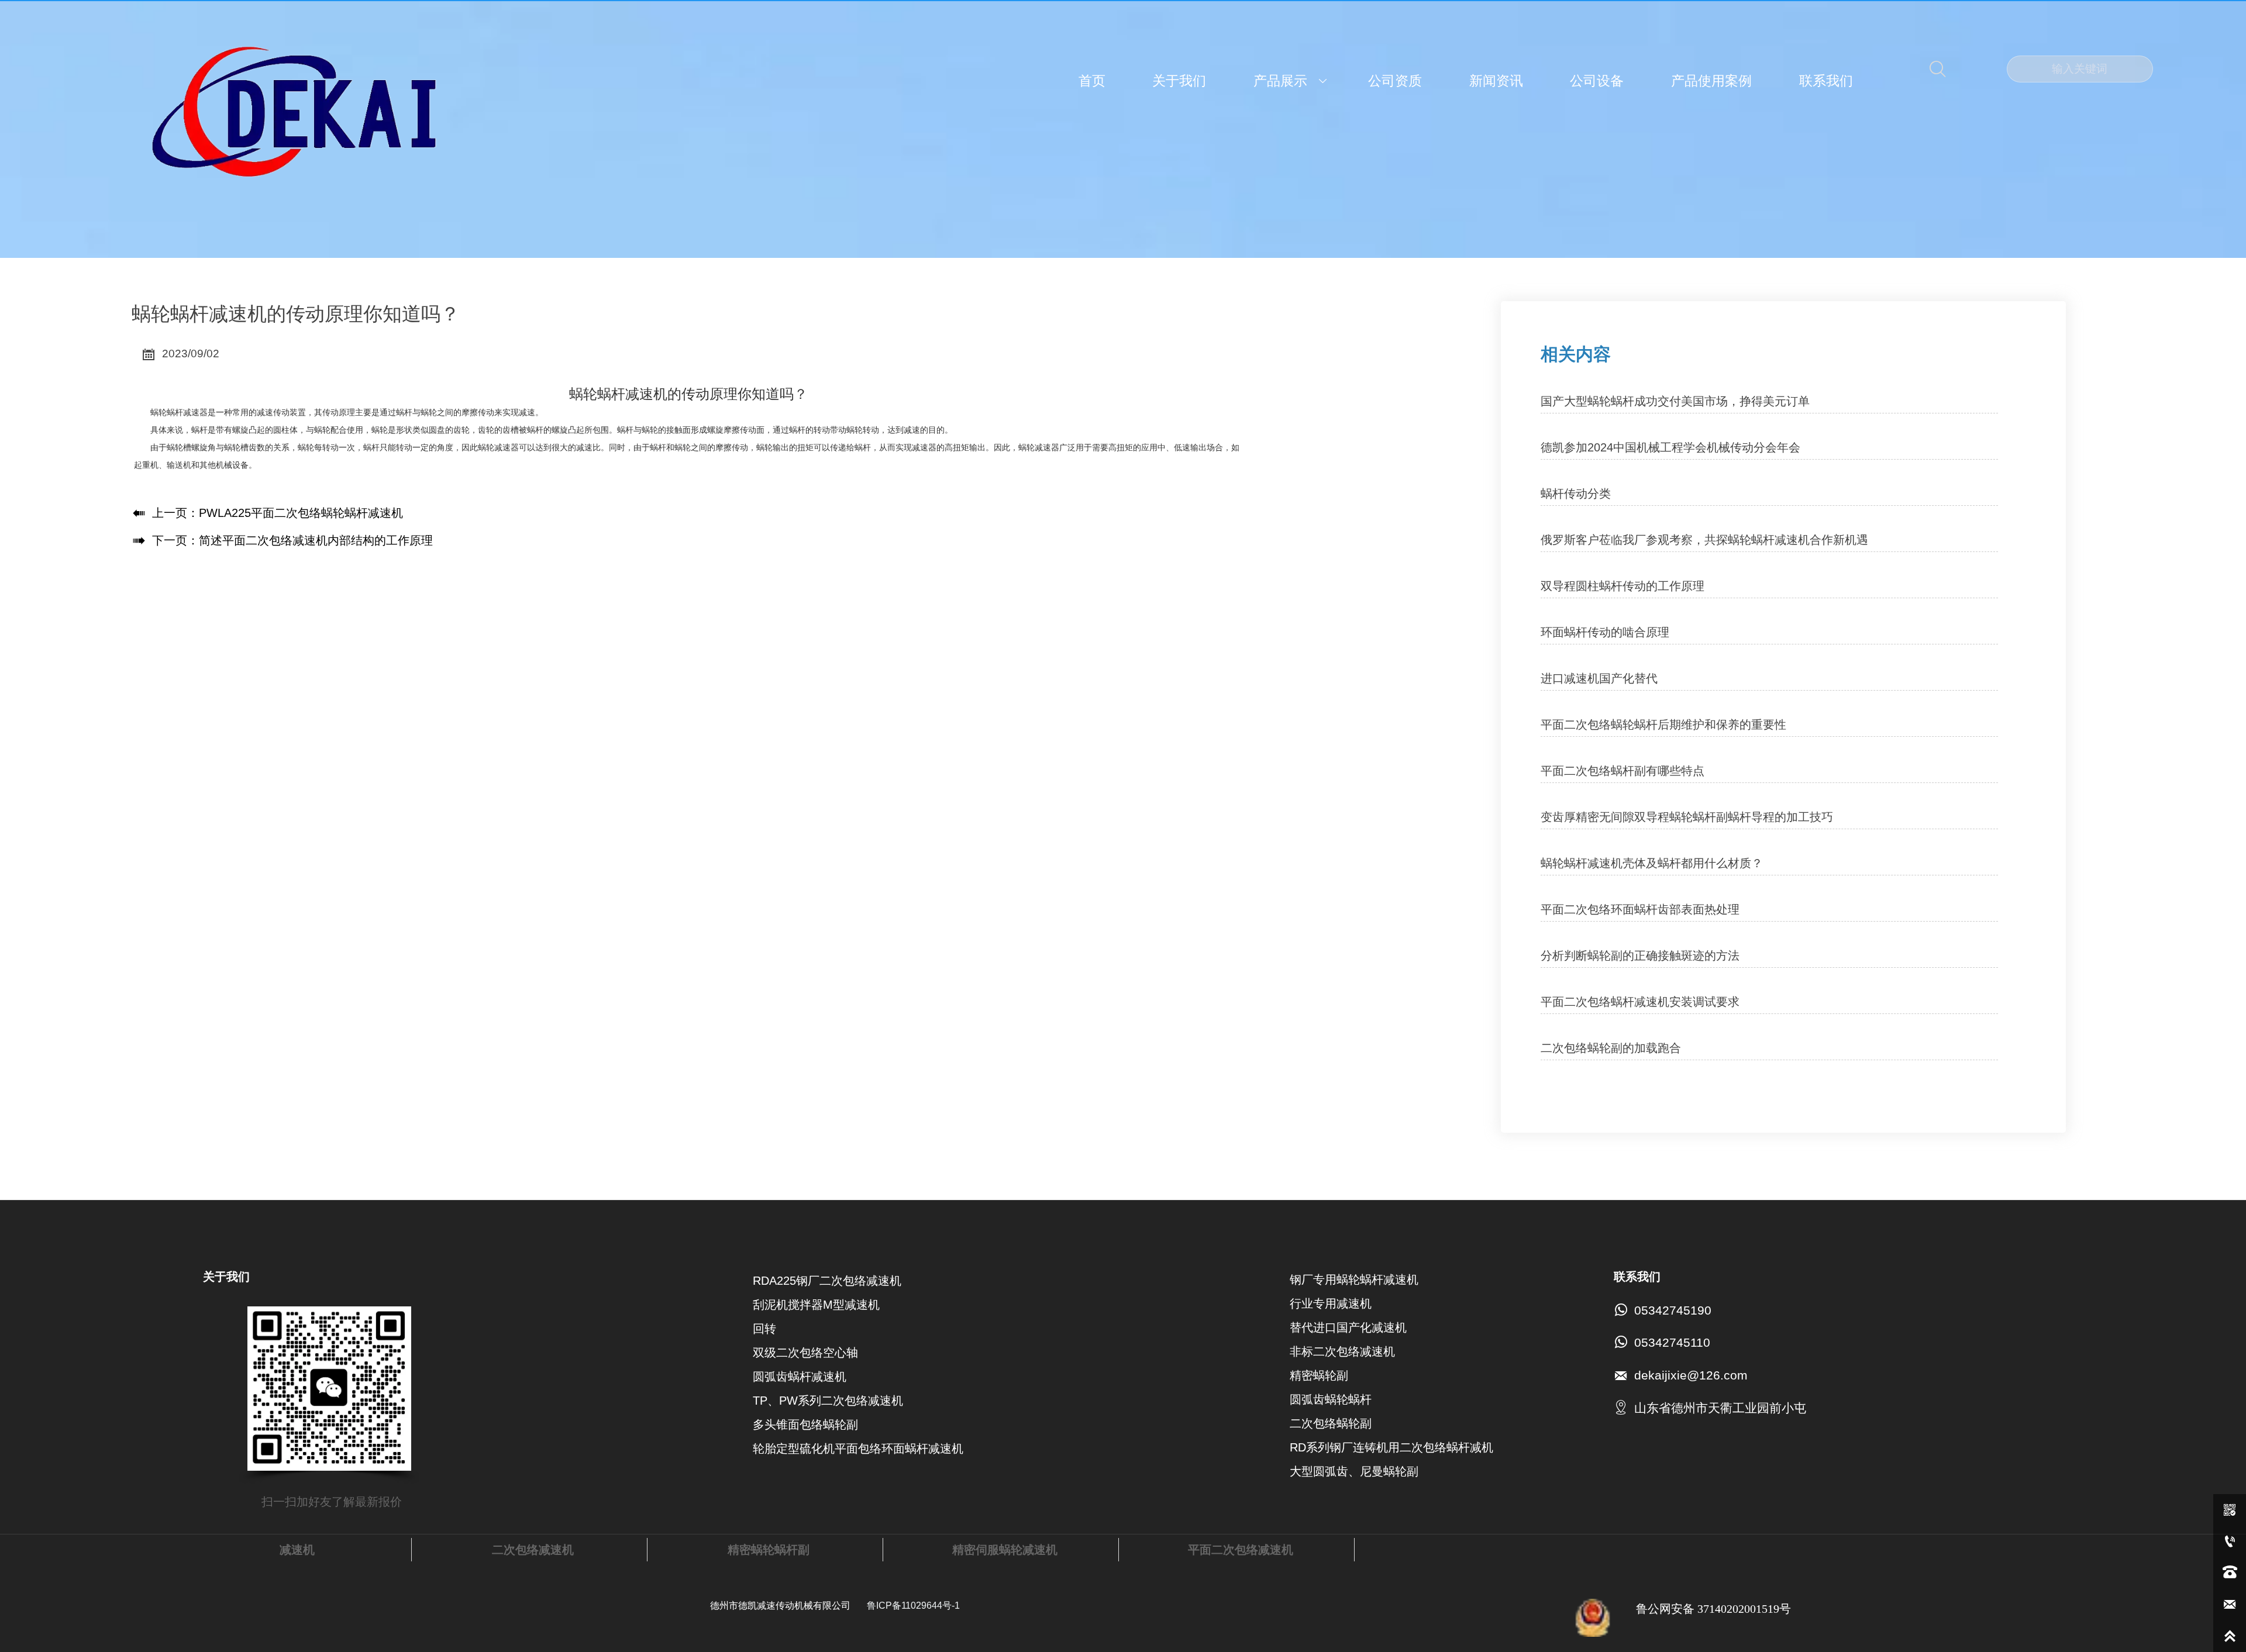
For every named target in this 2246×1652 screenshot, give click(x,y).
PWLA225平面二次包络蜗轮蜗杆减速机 (301, 513)
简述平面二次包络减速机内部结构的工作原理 (316, 540)
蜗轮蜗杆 (167, 412)
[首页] (294, 114)
